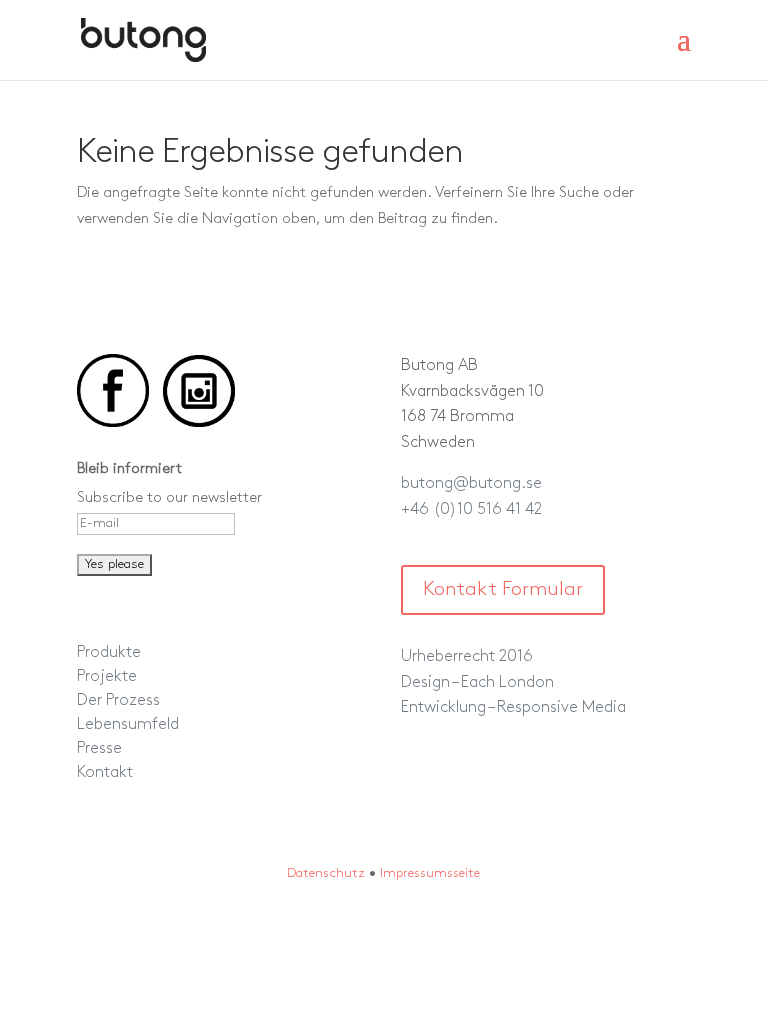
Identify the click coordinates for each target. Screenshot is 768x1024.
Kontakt (105, 773)
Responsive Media (561, 708)
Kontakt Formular (503, 590)
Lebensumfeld (128, 725)
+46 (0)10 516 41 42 (471, 510)
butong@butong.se (471, 484)
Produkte (109, 653)
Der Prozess (118, 701)
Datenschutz (326, 873)
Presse (99, 749)
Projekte (107, 677)
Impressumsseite (430, 873)
